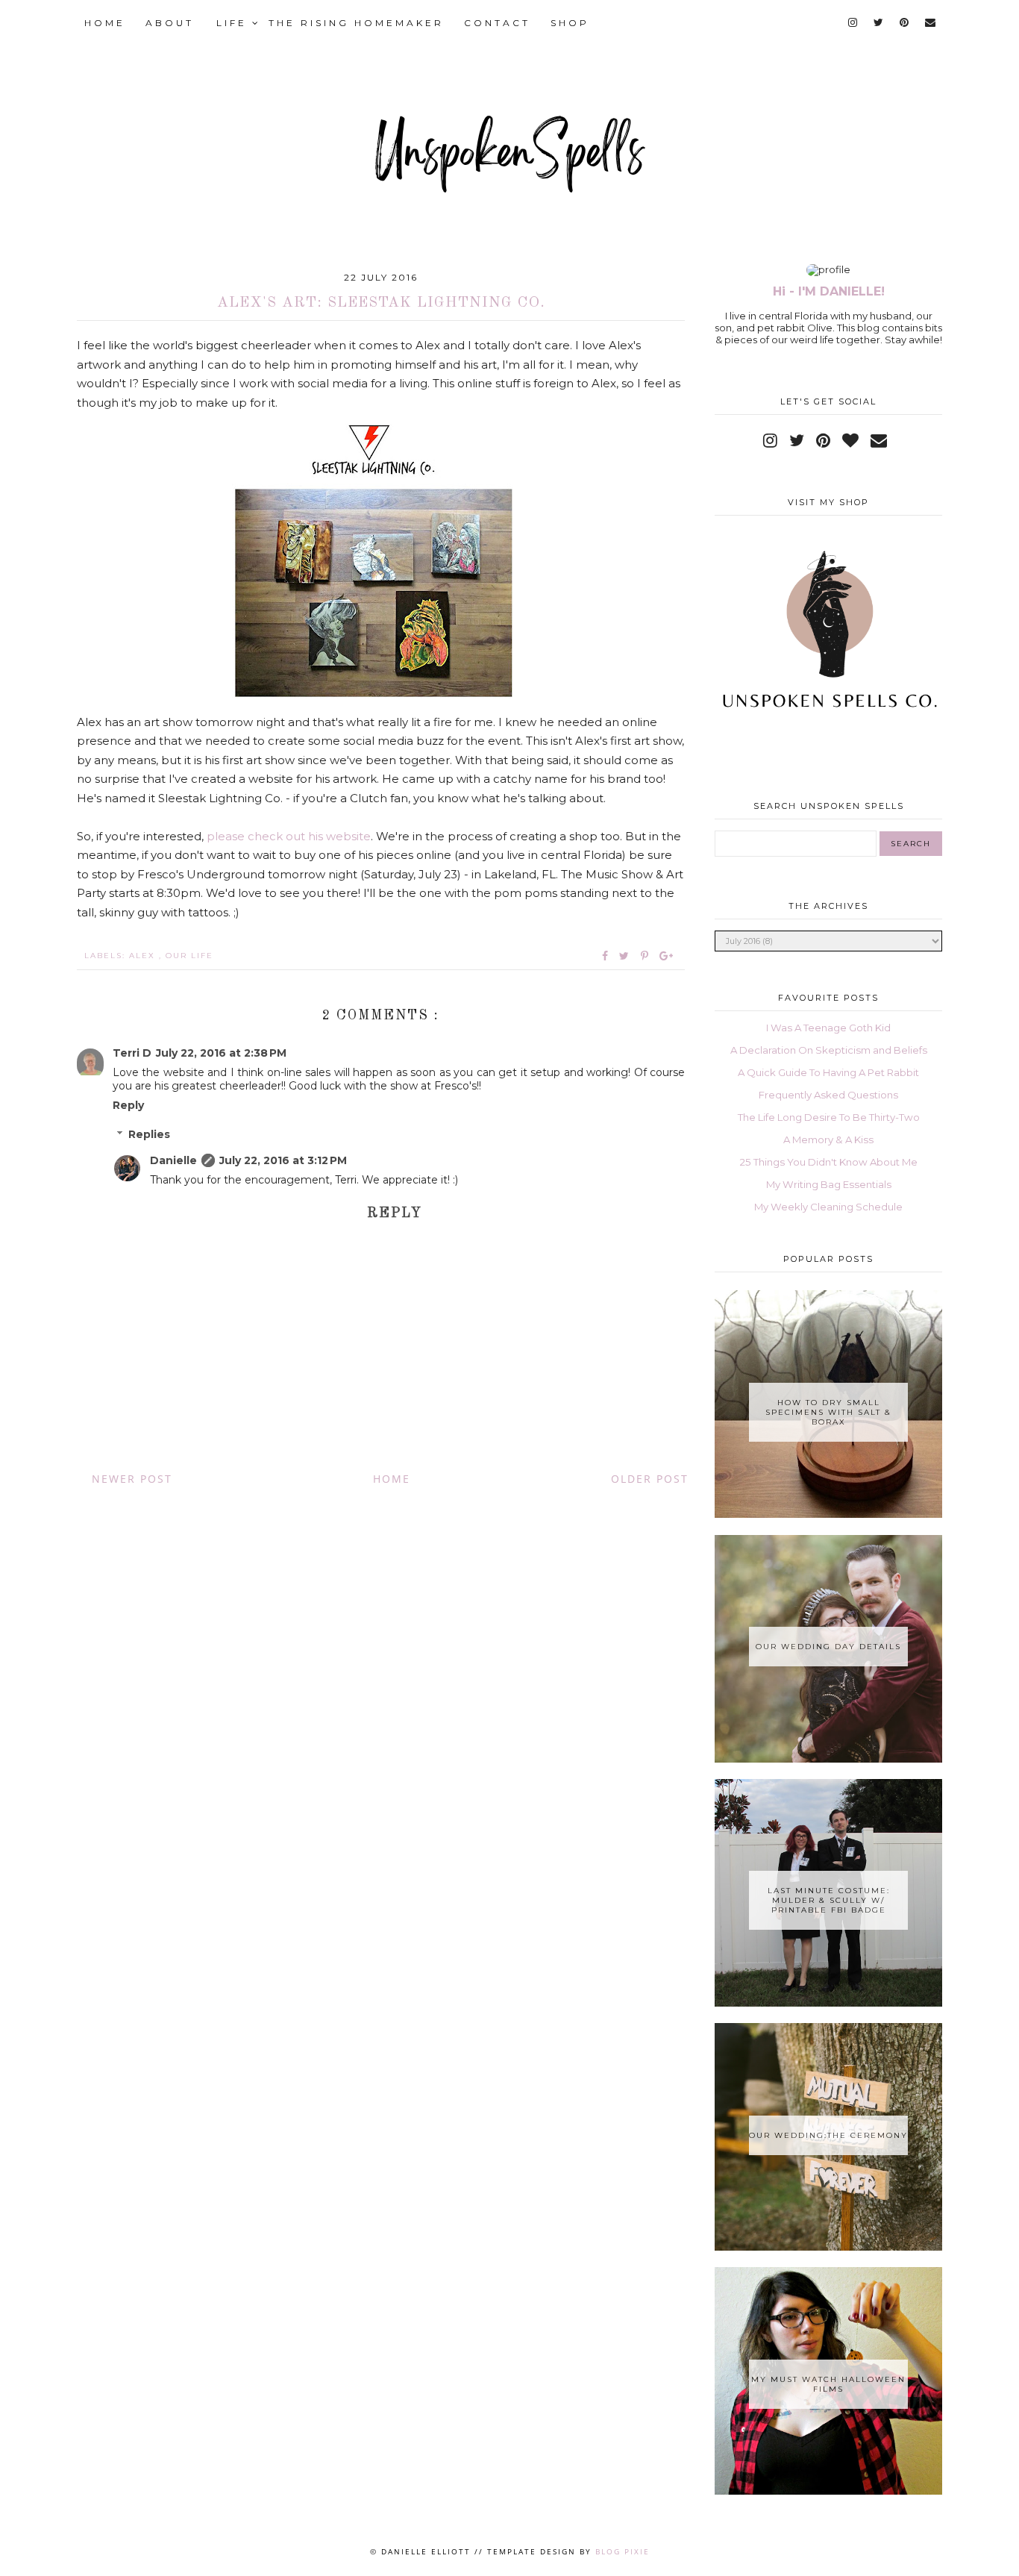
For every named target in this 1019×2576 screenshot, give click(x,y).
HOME (105, 23)
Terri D (132, 1053)
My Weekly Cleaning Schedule (828, 1207)
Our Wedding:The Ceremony (828, 2135)
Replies (149, 1135)
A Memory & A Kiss (828, 1139)
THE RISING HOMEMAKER (356, 23)
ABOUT (170, 23)
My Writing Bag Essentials (829, 1184)
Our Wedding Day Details (828, 1647)
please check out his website (289, 836)
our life (189, 956)
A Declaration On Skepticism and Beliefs (829, 1050)
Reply (128, 1105)
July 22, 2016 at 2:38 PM (221, 1053)
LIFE (234, 23)
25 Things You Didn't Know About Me (829, 1162)
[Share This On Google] (667, 956)
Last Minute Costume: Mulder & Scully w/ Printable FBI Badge (829, 1900)
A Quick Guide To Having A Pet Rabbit (828, 1072)
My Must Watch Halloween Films (828, 2384)
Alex (144, 956)
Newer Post (132, 1479)
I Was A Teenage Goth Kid (828, 1028)
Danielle (173, 1160)
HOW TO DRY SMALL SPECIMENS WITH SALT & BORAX (828, 1412)
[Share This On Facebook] (606, 956)
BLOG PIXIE (623, 2551)
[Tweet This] (627, 956)
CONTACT (497, 23)
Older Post (650, 1479)
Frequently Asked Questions (828, 1095)
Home (392, 1479)
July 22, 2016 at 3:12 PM (283, 1160)
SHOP (570, 23)
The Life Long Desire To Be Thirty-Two (829, 1117)
